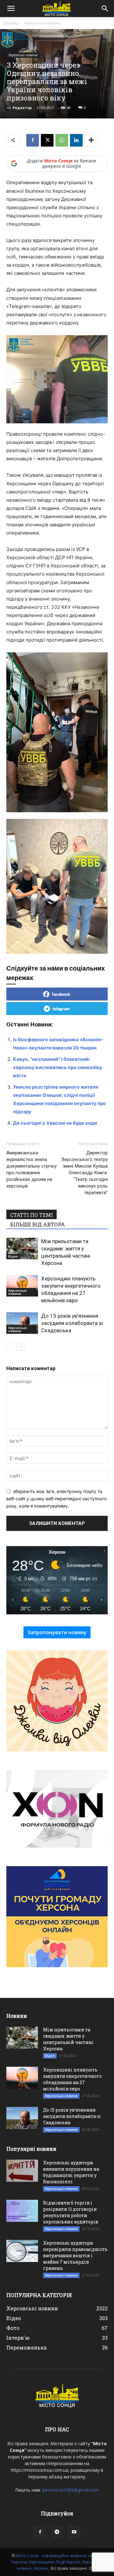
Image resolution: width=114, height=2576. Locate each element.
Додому (11, 23)
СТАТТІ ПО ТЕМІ (32, 1215)
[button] (11, 9)
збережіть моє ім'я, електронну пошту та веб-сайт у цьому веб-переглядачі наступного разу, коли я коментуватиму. (57, 1498)
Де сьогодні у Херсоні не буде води (55, 1123)
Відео (13, 1256)
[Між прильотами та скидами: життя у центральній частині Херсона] (22, 1249)
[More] (91, 140)
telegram (61, 1009)
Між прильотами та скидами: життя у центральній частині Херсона (68, 2039)
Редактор (22, 108)
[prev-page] (10, 1347)
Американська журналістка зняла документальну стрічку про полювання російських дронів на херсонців (32, 1169)
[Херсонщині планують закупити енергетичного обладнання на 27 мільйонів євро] (22, 1286)
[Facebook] (33, 140)
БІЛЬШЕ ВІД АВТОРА (38, 1224)
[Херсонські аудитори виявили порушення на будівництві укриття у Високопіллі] (22, 2171)
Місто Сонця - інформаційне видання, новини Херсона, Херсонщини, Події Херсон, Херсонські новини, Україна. (57, 2562)
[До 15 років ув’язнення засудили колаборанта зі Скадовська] (22, 1323)
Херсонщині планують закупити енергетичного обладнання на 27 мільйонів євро (72, 2079)
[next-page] (20, 1347)
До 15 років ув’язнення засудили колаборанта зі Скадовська (72, 1323)
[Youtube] (74, 2532)
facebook (61, 994)
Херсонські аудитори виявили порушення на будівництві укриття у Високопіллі (71, 2172)
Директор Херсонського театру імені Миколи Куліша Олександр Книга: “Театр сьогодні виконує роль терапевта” (85, 1173)
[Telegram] (57, 2532)
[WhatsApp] (62, 140)
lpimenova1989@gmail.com (70, 2490)
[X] (47, 140)
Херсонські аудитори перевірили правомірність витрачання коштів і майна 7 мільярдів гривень (75, 2256)
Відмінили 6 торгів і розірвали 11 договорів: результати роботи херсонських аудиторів (71, 2212)
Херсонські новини (42, 23)
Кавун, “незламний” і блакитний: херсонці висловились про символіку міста (58, 1067)
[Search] (105, 9)
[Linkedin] (76, 140)
